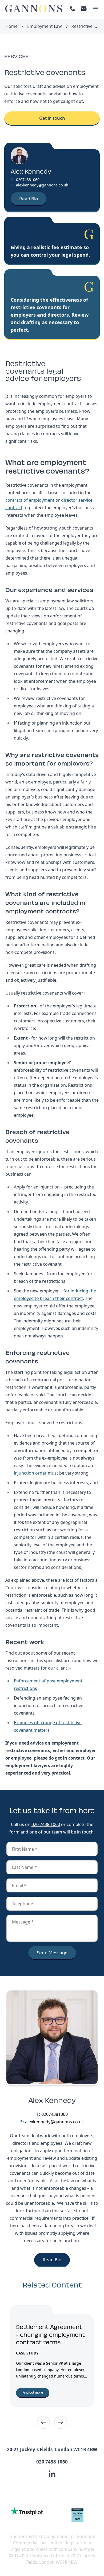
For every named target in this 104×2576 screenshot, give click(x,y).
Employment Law (45, 26)
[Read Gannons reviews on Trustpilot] (27, 2511)
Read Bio (29, 199)
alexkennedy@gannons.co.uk (42, 185)
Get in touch (52, 118)
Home (11, 26)
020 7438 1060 (46, 1824)
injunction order (30, 1473)
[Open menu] (95, 9)
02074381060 (28, 180)
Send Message (52, 1953)
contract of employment (30, 500)
